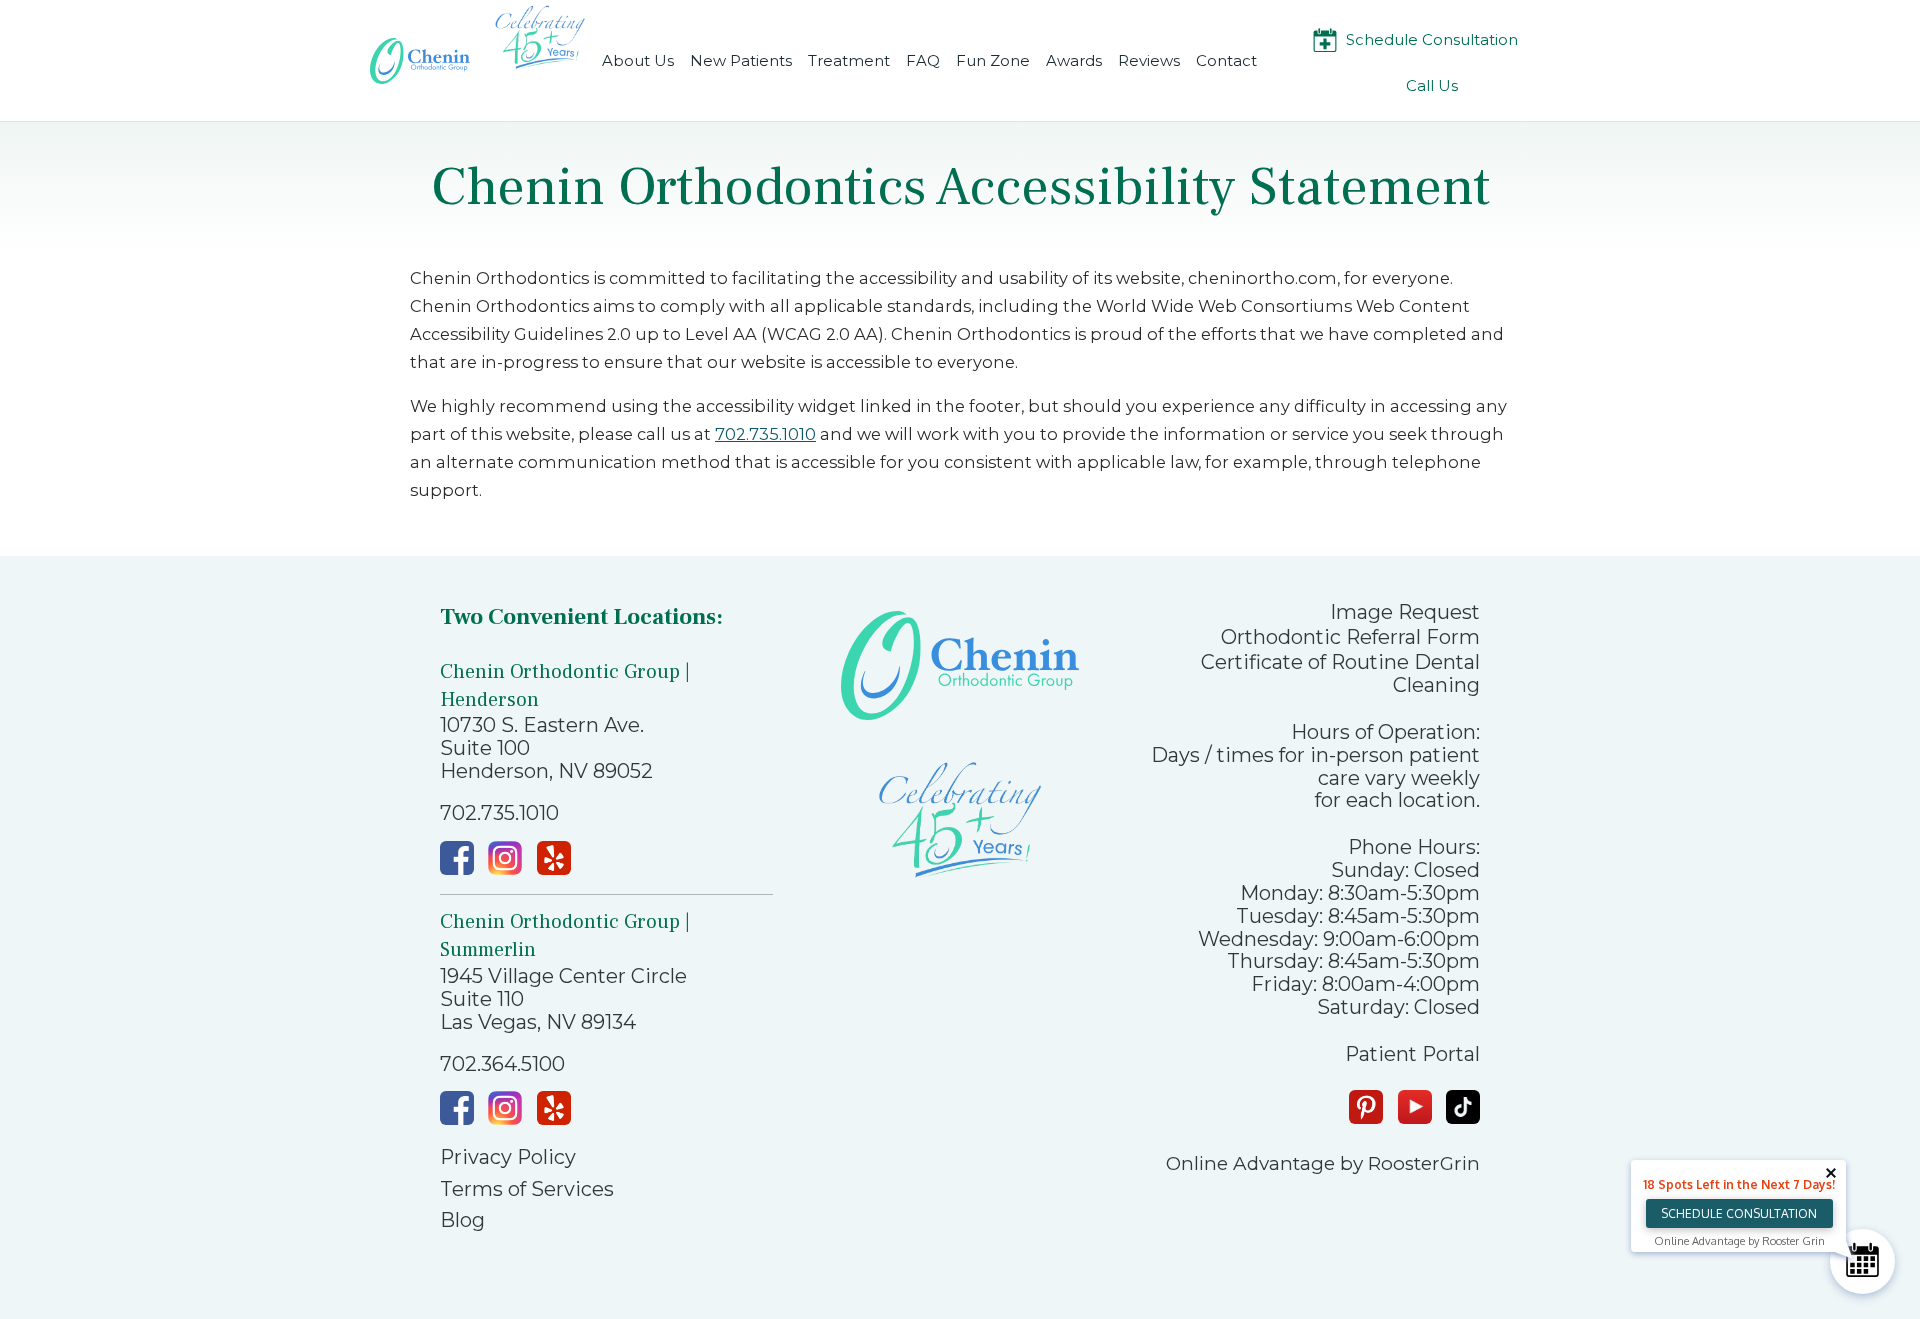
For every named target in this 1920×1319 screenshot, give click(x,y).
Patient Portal (1412, 1054)
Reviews (1149, 60)
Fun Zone (993, 60)
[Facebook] (457, 858)
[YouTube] (1415, 1107)
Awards (1074, 60)
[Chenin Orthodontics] (420, 61)
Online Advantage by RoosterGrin (1323, 1164)
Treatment (849, 60)
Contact (1226, 60)
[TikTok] (1463, 1107)
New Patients (741, 60)
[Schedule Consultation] (1862, 1261)
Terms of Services (527, 1189)
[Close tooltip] (1831, 1173)
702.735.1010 (765, 434)
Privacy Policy (508, 1157)
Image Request (1405, 612)
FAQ (923, 60)
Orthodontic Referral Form (1350, 637)
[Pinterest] (1366, 1107)
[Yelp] (554, 858)
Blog (462, 1220)
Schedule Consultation (1432, 39)
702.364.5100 (502, 1064)
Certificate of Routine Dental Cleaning (1340, 674)
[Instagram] (505, 858)
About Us (638, 60)
